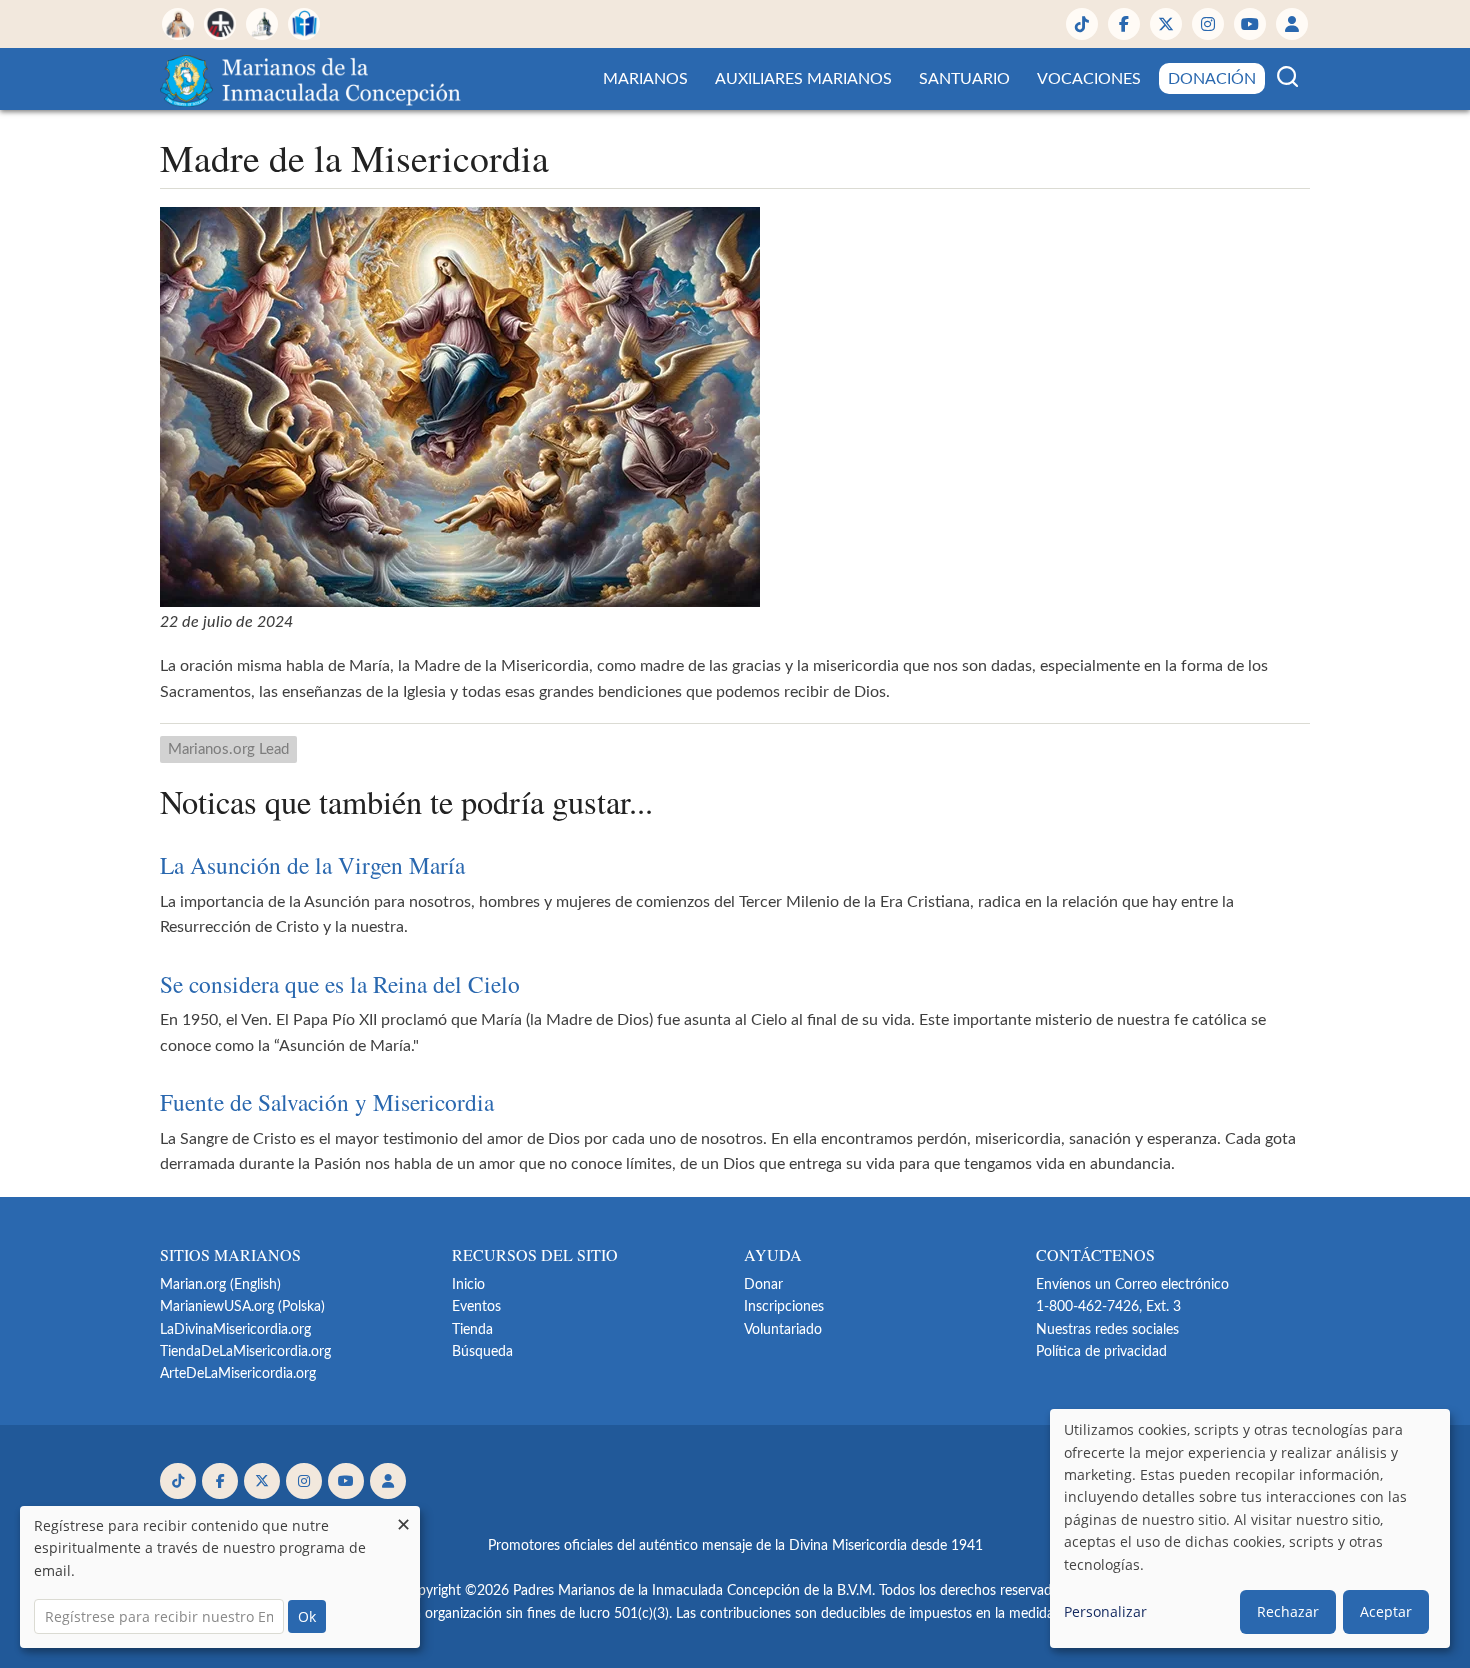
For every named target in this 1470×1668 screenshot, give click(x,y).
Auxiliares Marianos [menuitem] (803, 79)
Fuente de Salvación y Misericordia (327, 1102)
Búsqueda (482, 1352)
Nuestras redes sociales (1107, 1330)
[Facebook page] (1124, 24)
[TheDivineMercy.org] (178, 24)
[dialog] (1250, 1528)
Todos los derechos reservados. (974, 1591)
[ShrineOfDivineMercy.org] (262, 24)
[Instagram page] (1208, 24)
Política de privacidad (1101, 1352)
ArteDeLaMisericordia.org (238, 1374)
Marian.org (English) (220, 1285)
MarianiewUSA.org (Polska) (242, 1307)
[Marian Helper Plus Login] (1292, 24)
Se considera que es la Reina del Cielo (340, 984)
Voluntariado (783, 1330)
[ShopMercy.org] (304, 24)
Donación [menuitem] (1212, 79)
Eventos (476, 1307)
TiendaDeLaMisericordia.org (245, 1352)
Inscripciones (784, 1307)
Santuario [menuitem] (964, 79)
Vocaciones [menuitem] (1089, 79)
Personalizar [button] (1105, 1611)
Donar (763, 1285)
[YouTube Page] (1250, 24)
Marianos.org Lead (228, 749)
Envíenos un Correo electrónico (1132, 1285)
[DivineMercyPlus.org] (220, 24)
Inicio (468, 1285)
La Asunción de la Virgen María (312, 865)
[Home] (314, 79)
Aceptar (1386, 1611)
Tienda (472, 1330)
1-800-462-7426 (1087, 1307)
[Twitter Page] (1166, 24)
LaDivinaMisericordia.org (235, 1330)
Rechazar (1288, 1611)
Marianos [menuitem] (645, 79)
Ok (307, 1616)
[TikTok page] (1082, 24)
